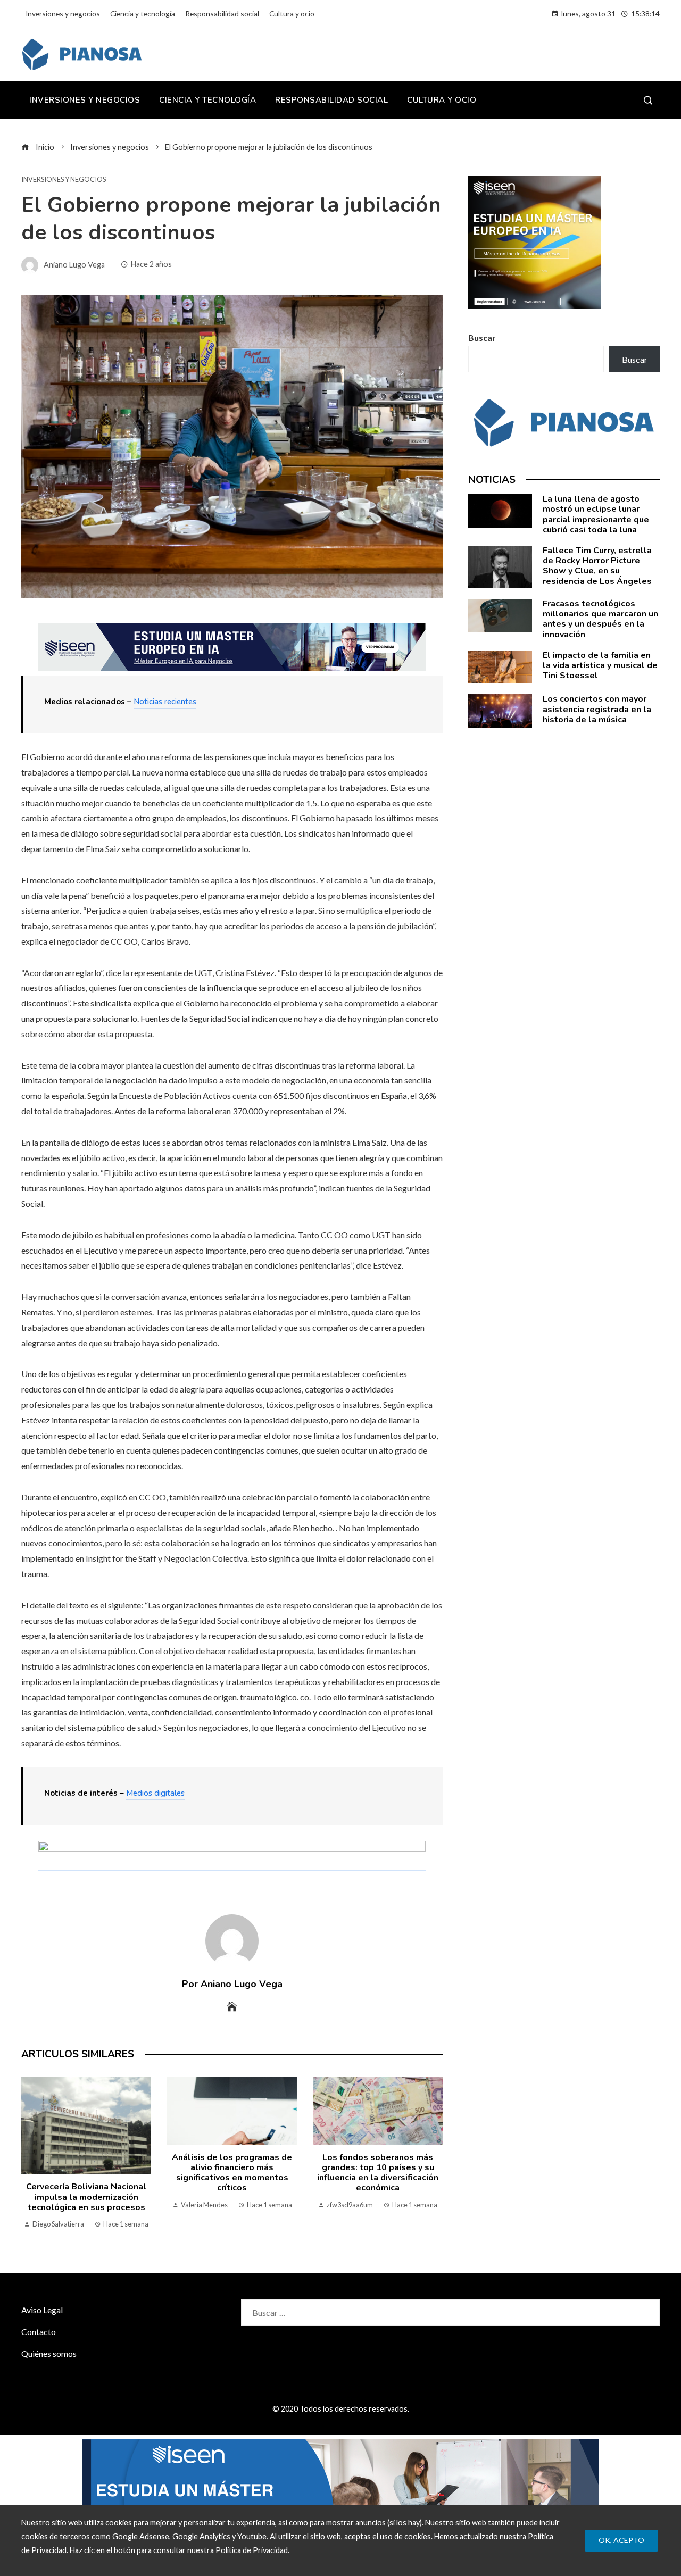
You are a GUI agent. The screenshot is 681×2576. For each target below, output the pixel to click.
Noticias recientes (165, 702)
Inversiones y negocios (64, 180)
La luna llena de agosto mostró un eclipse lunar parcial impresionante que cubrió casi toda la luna (596, 514)
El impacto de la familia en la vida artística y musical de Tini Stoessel (600, 665)
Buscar (482, 337)
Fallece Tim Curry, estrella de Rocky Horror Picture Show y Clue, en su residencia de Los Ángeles (597, 566)
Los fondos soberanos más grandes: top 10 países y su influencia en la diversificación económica (378, 2173)
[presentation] (32, 2154)
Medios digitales (155, 1793)
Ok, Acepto (621, 2540)
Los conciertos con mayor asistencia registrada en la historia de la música (597, 709)
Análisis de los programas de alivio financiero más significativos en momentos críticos (232, 2173)
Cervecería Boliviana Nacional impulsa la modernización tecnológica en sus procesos (86, 2197)
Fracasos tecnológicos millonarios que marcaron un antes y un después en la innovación (600, 619)
